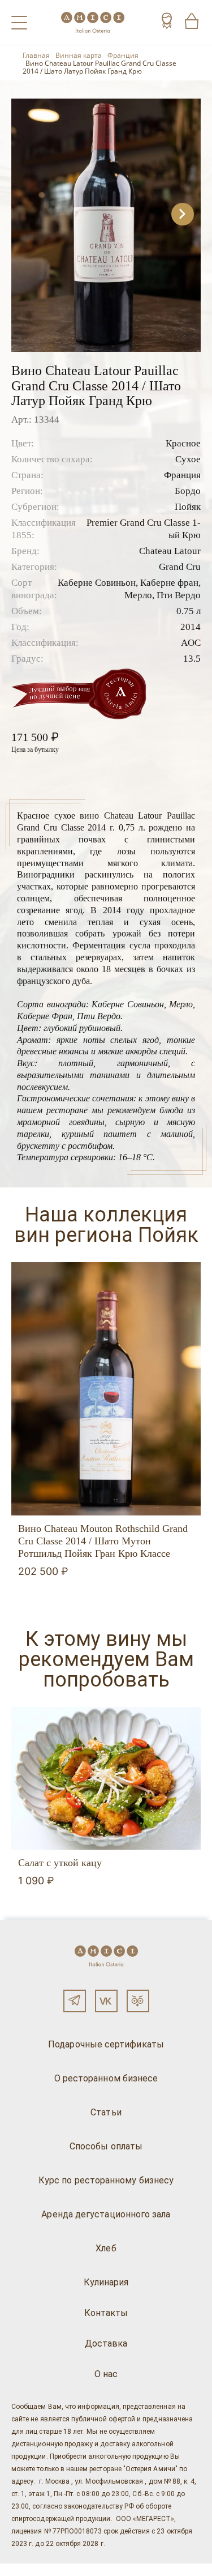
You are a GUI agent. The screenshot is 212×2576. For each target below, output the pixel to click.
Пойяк (188, 507)
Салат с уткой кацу (60, 1863)
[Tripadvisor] (138, 2001)
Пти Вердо (179, 595)
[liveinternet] (25, 2570)
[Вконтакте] (106, 2001)
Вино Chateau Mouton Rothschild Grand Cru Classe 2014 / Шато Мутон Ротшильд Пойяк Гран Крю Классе (103, 1541)
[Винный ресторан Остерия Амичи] (93, 22)
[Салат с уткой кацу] (106, 1778)
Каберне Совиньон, (98, 583)
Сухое (188, 459)
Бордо (188, 491)
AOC (191, 643)
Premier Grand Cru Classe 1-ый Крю (144, 529)
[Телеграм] (75, 2001)
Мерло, (139, 595)
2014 (191, 627)
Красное (183, 443)
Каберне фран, (170, 583)
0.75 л (189, 611)
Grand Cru (180, 567)
